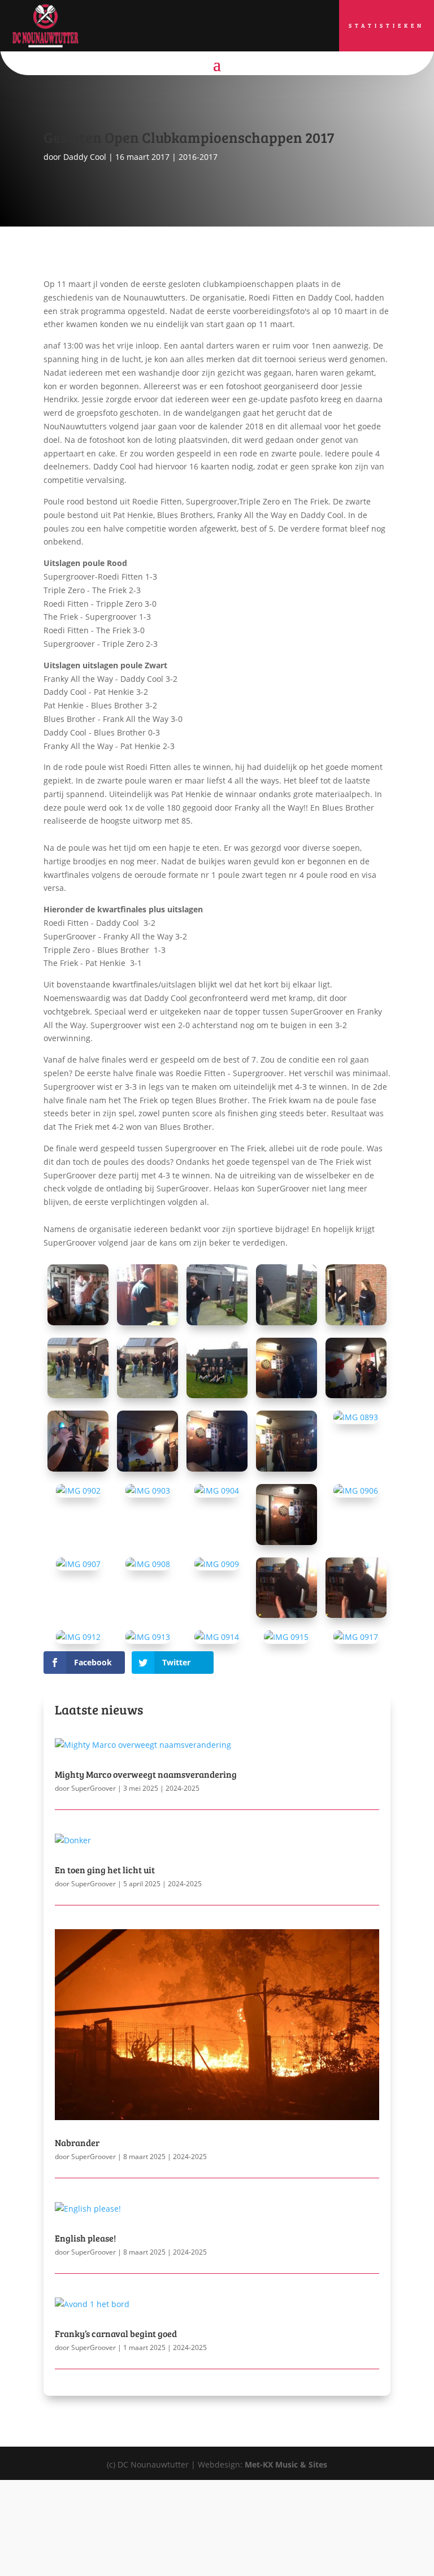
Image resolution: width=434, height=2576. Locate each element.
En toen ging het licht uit (105, 1870)
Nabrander (77, 2142)
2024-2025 (183, 1788)
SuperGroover (94, 1788)
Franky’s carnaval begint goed (116, 2333)
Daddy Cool (85, 157)
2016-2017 (198, 157)
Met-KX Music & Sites (286, 2464)
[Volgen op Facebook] (205, 29)
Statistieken (387, 25)
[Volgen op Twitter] (229, 29)
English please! (85, 2238)
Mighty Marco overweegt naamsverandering (146, 1774)
